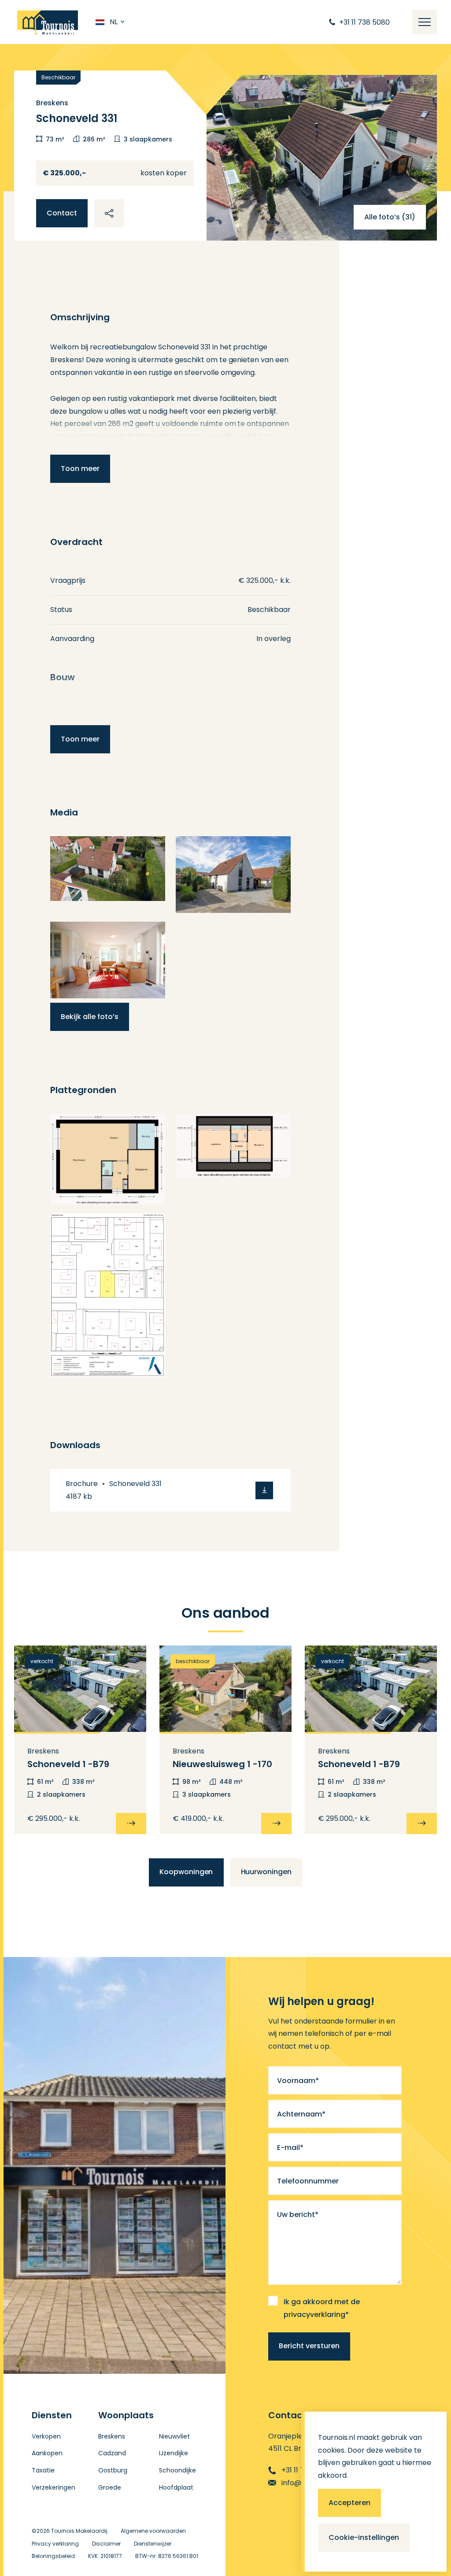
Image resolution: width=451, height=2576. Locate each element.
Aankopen (47, 2453)
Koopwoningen (186, 1872)
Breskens (112, 2436)
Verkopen (46, 2436)
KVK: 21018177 (105, 2556)
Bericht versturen (309, 2346)
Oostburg (113, 2470)
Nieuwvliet (174, 2436)
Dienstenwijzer (153, 2544)
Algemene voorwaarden (153, 2531)
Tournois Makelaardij (79, 2531)
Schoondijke (177, 2470)
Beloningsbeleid (53, 2556)
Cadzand (112, 2453)
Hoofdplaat (176, 2487)
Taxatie (43, 2470)
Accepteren (349, 2503)
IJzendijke (174, 2453)
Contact (62, 213)
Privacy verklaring (55, 2544)
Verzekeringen (54, 2487)
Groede (110, 2487)
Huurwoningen (266, 1872)
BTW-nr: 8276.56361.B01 (167, 2556)
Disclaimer (106, 2544)
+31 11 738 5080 (307, 2470)
